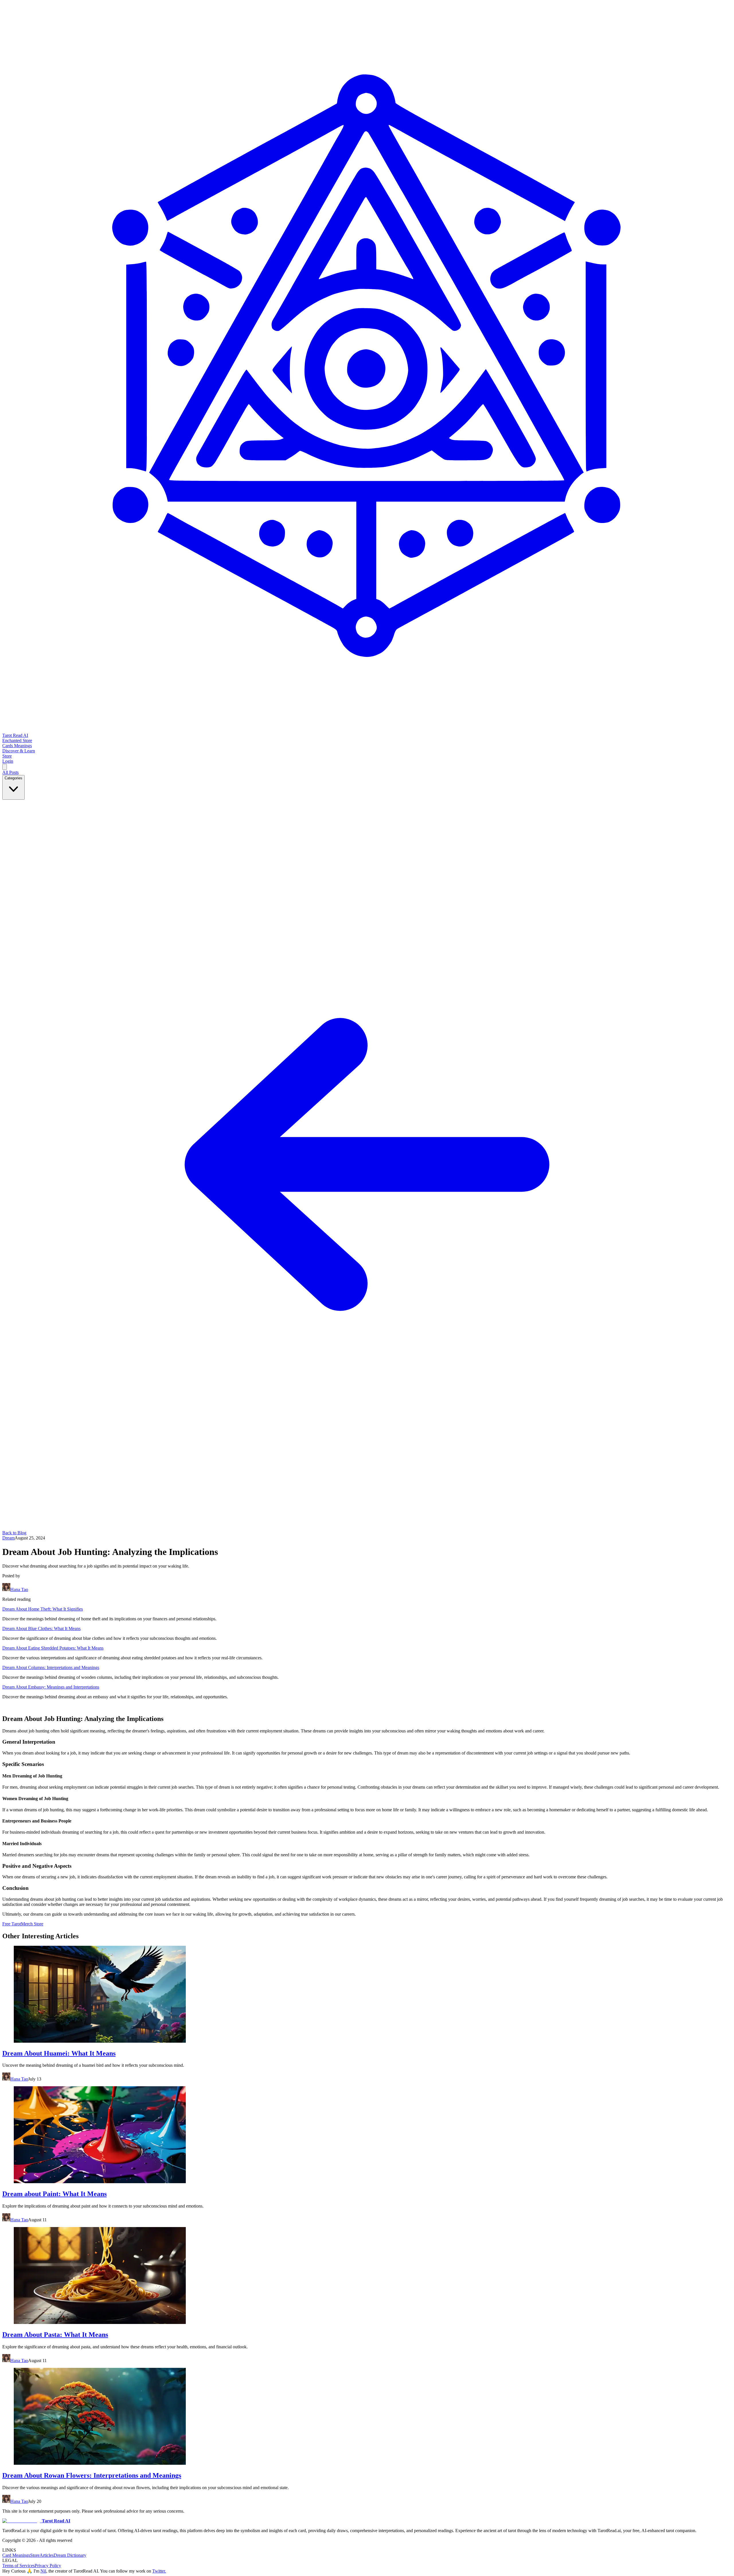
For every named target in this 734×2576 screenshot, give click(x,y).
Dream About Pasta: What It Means (55, 2335)
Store (35, 2555)
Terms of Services (18, 2566)
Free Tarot (12, 1924)
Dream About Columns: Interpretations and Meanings (51, 1667)
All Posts (10, 772)
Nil (43, 2571)
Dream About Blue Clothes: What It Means (41, 1628)
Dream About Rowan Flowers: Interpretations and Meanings (92, 2475)
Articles (47, 2555)
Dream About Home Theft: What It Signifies (43, 1609)
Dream (8, 1538)
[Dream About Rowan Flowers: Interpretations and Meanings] (367, 2417)
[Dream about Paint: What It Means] (367, 2135)
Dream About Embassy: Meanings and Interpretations (51, 1687)
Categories (13, 778)
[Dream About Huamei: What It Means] (367, 1995)
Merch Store (32, 1924)
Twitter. (159, 2571)
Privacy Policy (48, 2566)
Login (8, 761)
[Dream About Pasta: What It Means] (367, 2276)
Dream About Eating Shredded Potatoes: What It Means (53, 1648)
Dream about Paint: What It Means (54, 2194)
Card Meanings (16, 2555)
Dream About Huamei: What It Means (59, 2053)
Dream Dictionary (70, 2555)
